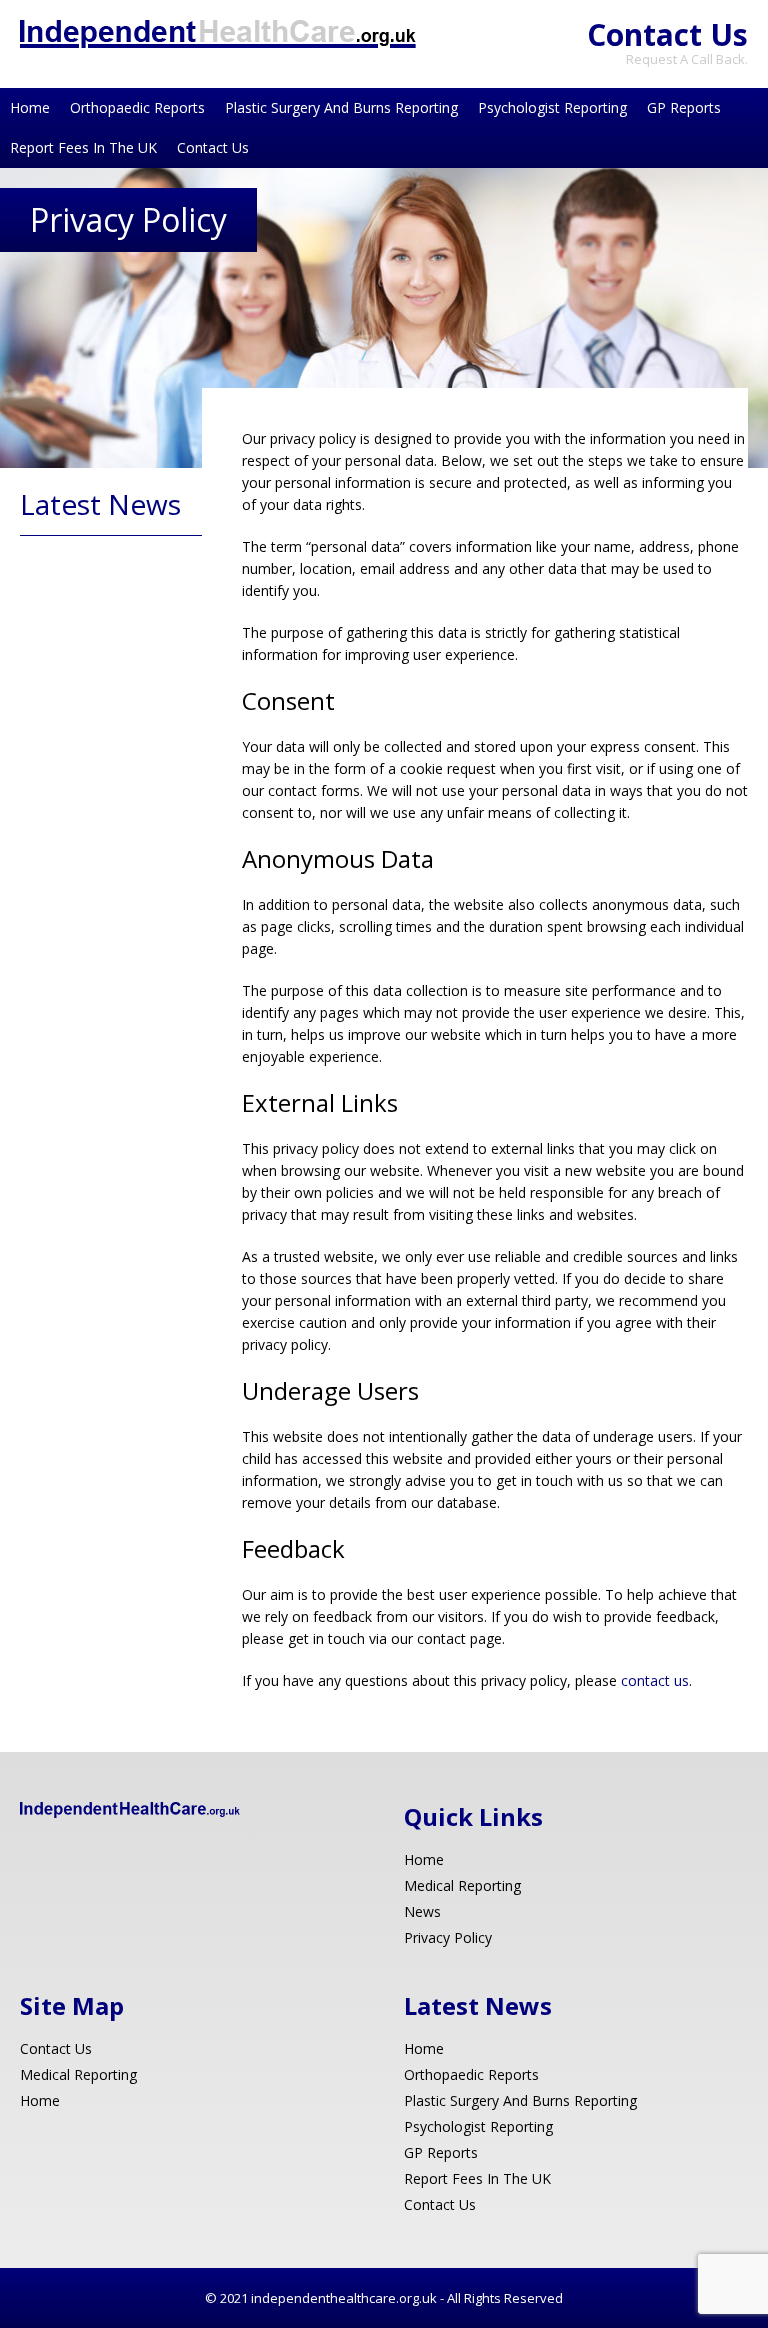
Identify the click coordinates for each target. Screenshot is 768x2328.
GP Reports (684, 107)
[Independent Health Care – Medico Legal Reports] (218, 42)
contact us (655, 1680)
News (422, 1911)
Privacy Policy (448, 1937)
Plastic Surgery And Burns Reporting (341, 107)
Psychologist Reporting (552, 107)
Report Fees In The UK (83, 147)
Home (30, 107)
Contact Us (667, 34)
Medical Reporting (462, 1885)
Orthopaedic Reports (137, 107)
